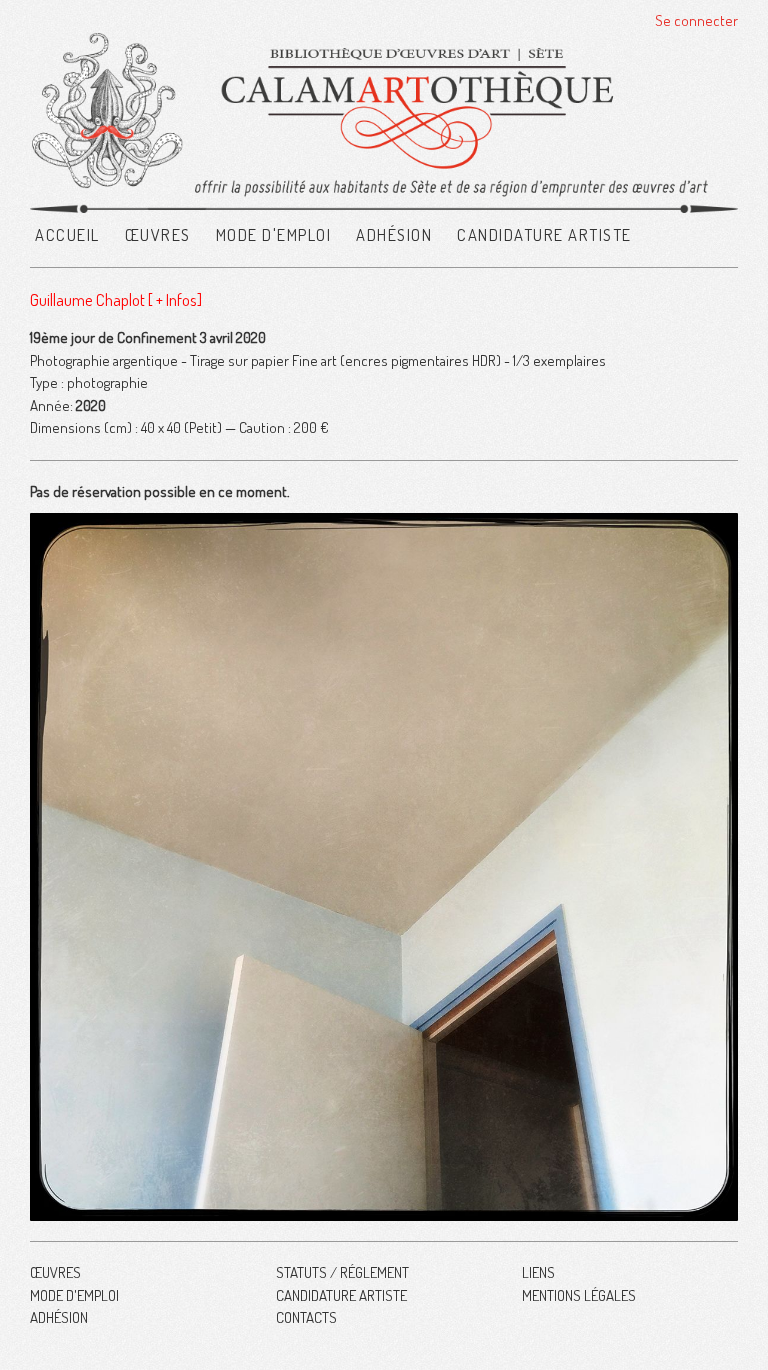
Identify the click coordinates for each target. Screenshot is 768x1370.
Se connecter (696, 20)
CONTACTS (306, 1317)
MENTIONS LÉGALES (579, 1295)
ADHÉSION (394, 234)
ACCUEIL (67, 234)
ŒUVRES (158, 234)
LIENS (538, 1272)
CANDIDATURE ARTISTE (544, 234)
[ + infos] (175, 299)
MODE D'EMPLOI (274, 234)
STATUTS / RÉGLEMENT (342, 1272)
